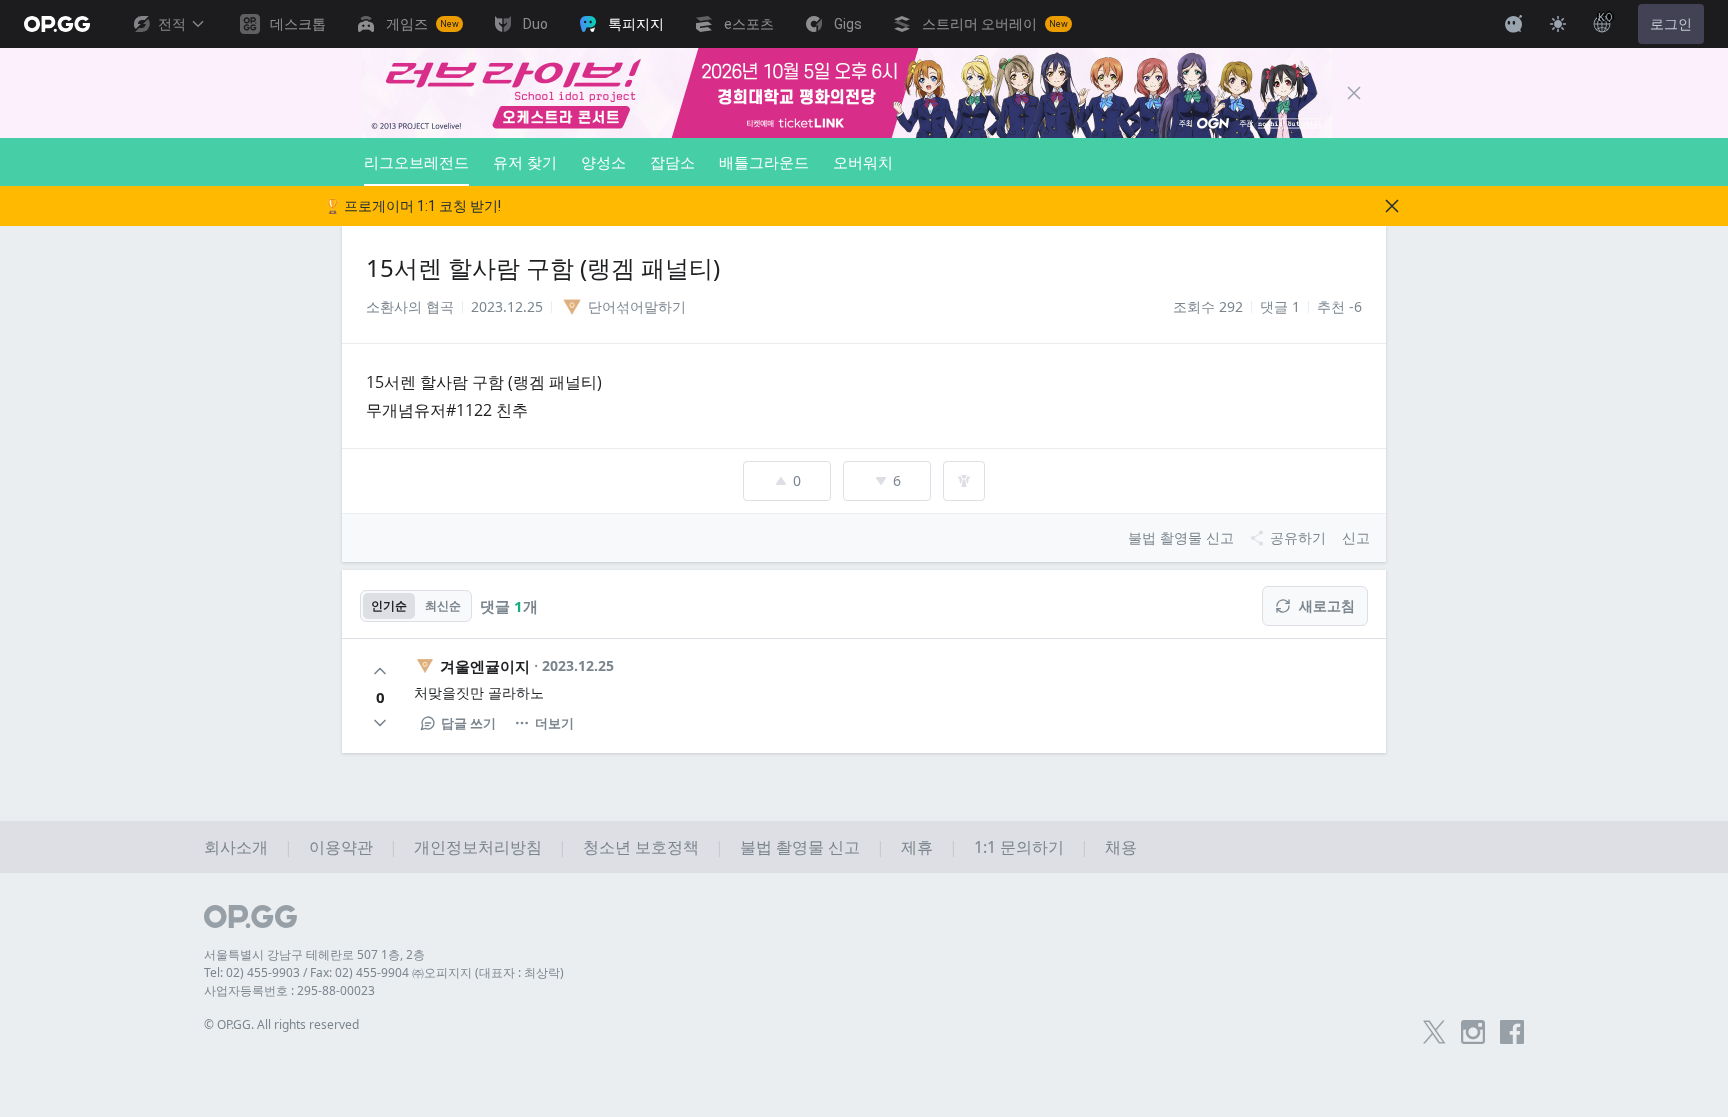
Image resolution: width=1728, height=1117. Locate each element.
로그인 (1671, 24)
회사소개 (236, 847)
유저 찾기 (525, 162)
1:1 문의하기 (1019, 847)
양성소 (603, 162)
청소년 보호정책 (641, 847)
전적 (172, 24)
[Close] (1354, 93)
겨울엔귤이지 (485, 666)
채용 (1121, 847)
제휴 (917, 847)
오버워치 (863, 162)
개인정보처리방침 (478, 847)
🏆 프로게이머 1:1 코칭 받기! (412, 206)
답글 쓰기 (468, 723)
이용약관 (341, 847)
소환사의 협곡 (410, 306)
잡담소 (672, 162)
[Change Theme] (1558, 24)
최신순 (443, 605)
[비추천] (380, 723)
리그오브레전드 (416, 162)
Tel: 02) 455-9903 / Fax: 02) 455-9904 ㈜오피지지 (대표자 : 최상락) (384, 972)
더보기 (554, 723)
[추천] (380, 671)
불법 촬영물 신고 (800, 847)
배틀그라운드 (764, 162)
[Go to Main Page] (57, 24)
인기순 (389, 605)
